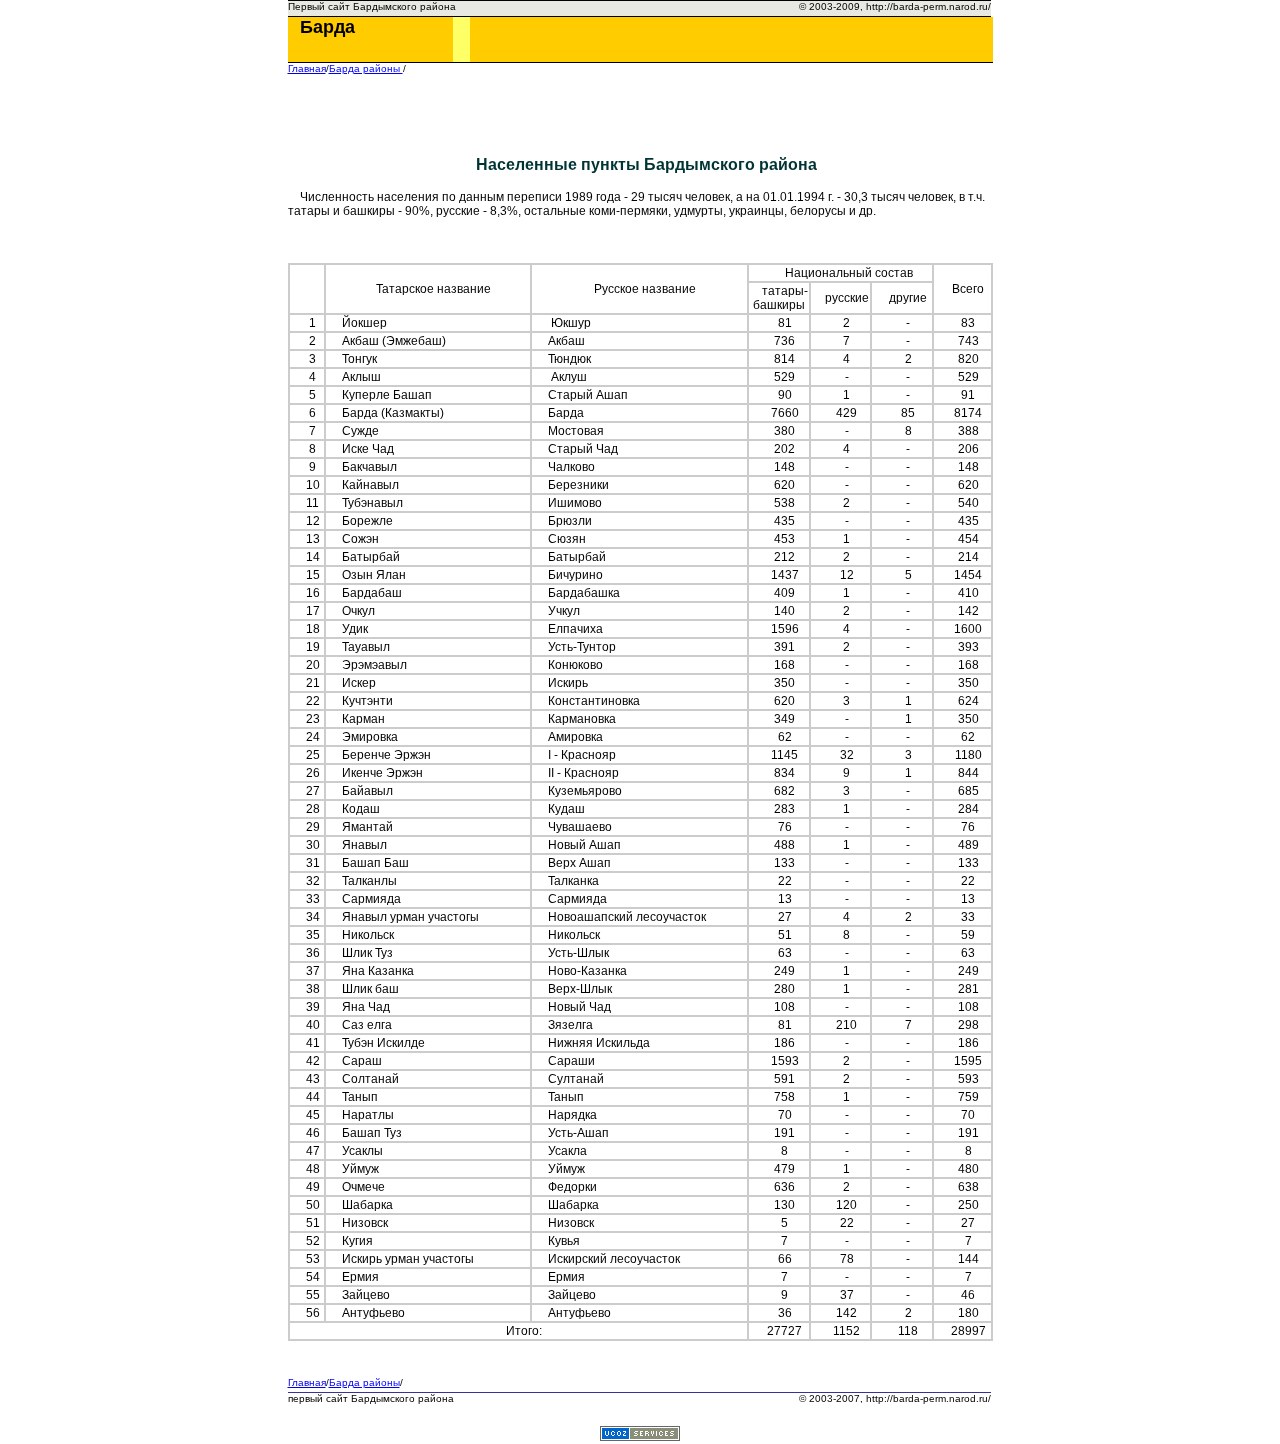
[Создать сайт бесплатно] (640, 1435)
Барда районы (366, 68)
